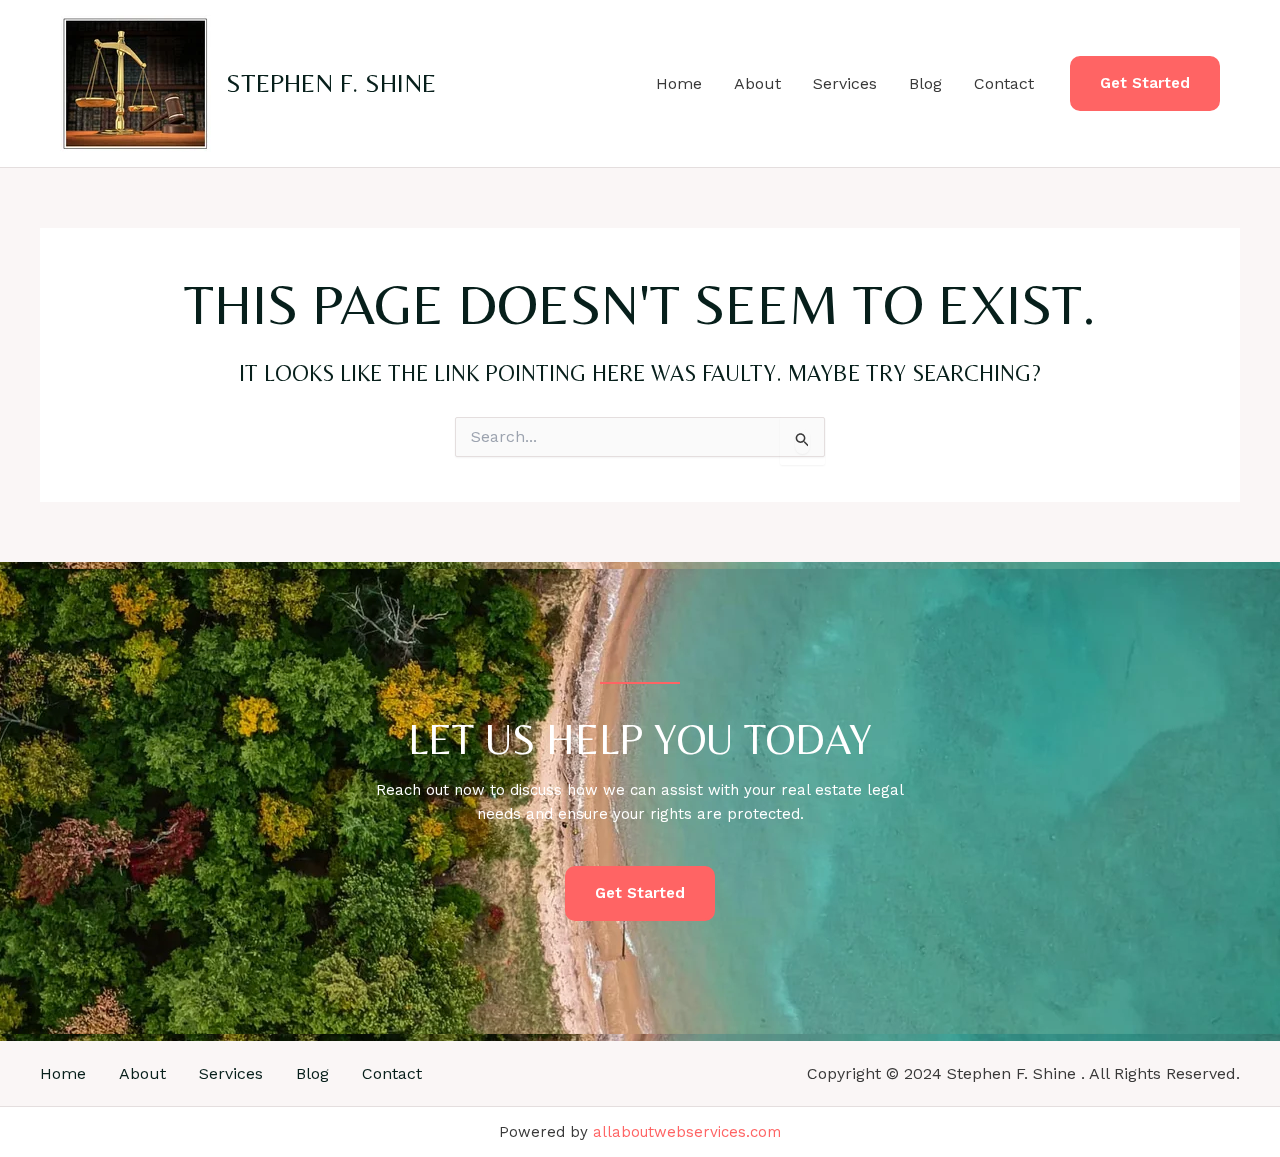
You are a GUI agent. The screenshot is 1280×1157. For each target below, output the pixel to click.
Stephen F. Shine (331, 83)
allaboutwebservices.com (687, 1132)
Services (845, 83)
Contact (1004, 83)
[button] (1145, 83)
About (757, 83)
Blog (925, 83)
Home (679, 83)
